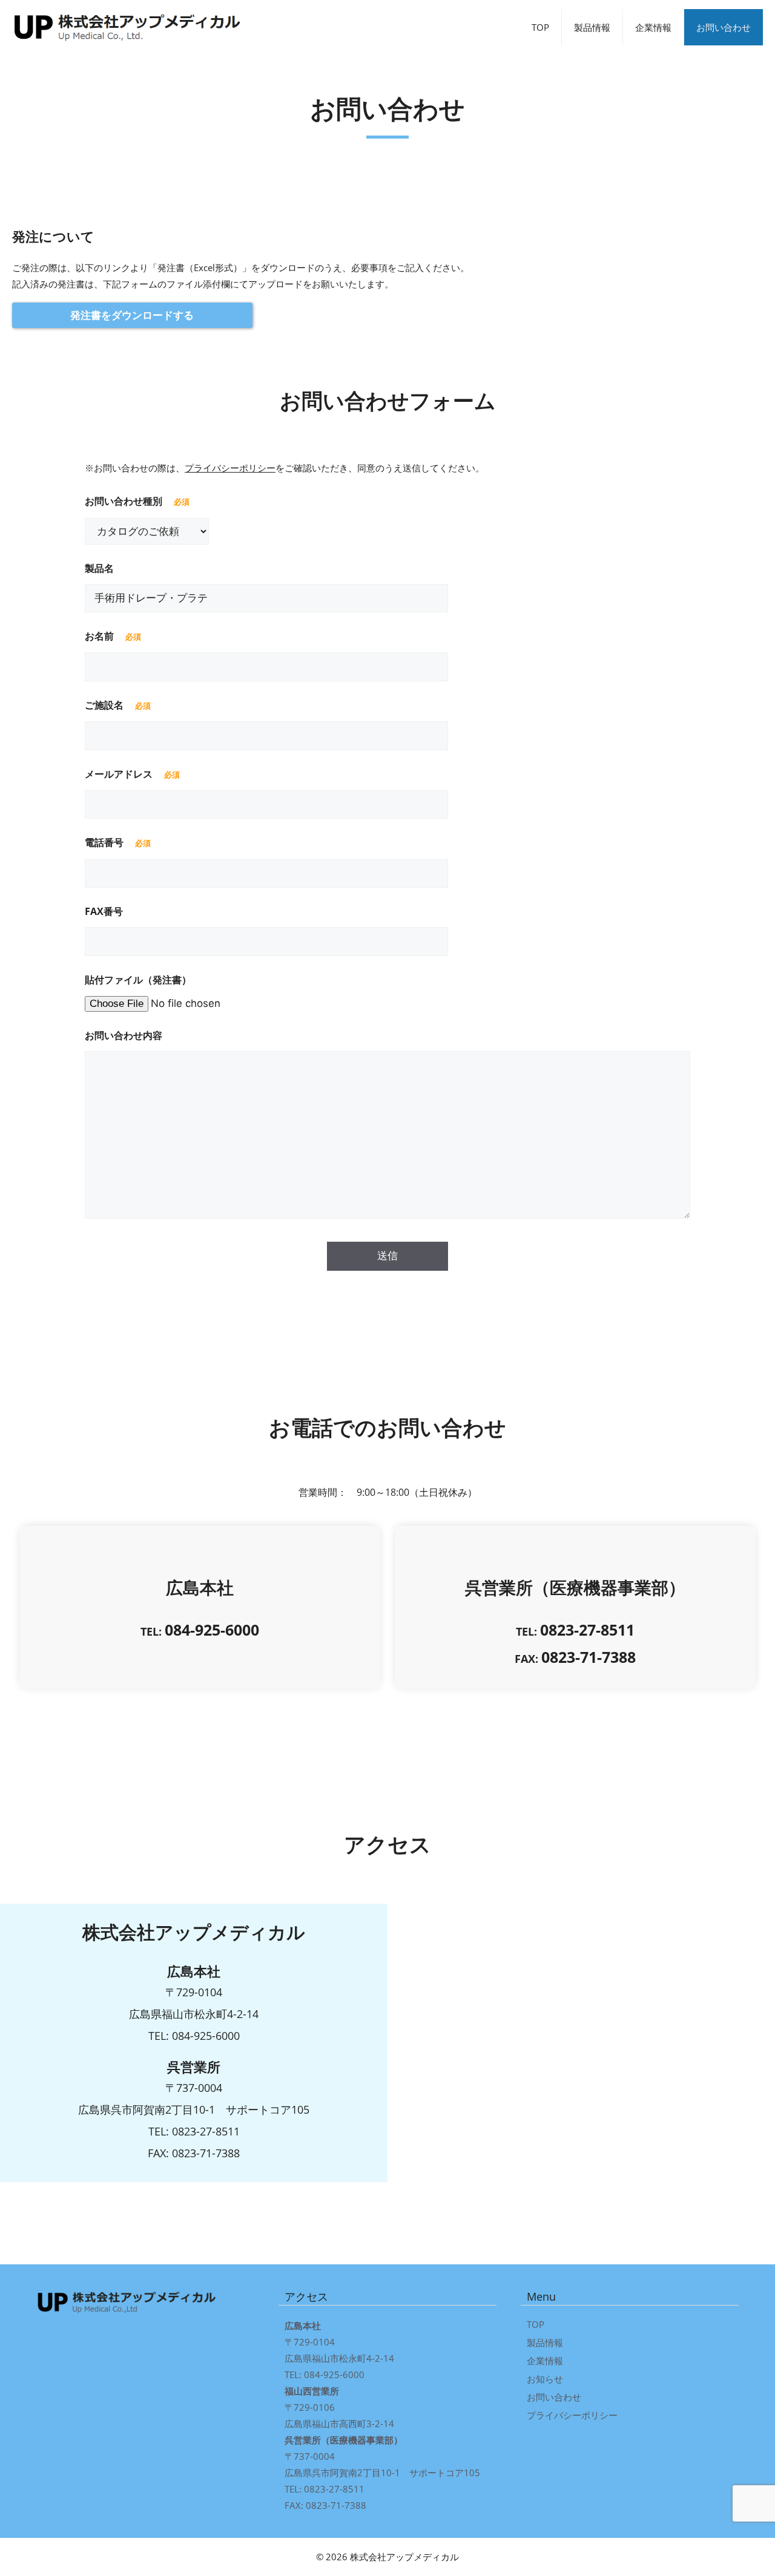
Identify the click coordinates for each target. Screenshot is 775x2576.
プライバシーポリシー (230, 468)
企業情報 (653, 27)
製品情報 (592, 27)
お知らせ (545, 2379)
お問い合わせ (724, 27)
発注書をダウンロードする (132, 315)
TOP (540, 27)
